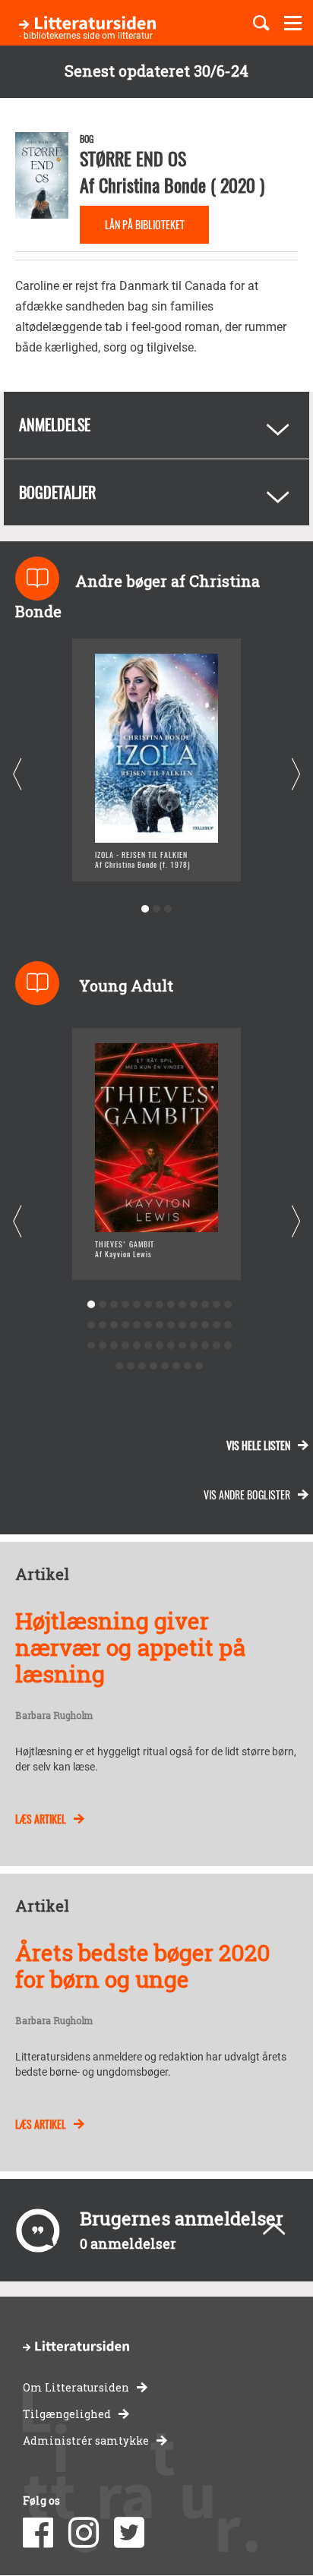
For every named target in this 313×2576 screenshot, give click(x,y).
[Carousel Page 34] (171, 1346)
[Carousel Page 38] (216, 1346)
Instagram (84, 2533)
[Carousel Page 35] (182, 1346)
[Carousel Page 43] (154, 1366)
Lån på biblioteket (145, 224)
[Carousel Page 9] (182, 1305)
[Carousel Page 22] (182, 1325)
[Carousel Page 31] (136, 1346)
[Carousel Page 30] (125, 1346)
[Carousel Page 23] (193, 1325)
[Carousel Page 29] (114, 1346)
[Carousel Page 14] (91, 1325)
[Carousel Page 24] (205, 1325)
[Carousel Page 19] (148, 1325)
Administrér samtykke (86, 2440)
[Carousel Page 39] (228, 1346)
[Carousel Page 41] (131, 1366)
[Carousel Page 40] (120, 1366)
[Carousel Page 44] (165, 1366)
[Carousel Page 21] (171, 1325)
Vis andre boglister (247, 1495)
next (296, 774)
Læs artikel (41, 1819)
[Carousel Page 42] (142, 1366)
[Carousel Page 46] (188, 1366)
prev (17, 774)
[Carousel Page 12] (216, 1305)
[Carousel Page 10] (193, 1305)
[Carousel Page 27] (91, 1346)
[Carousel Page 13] (228, 1305)
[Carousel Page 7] (159, 1305)
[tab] (156, 425)
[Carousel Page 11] (205, 1305)
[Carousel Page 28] (102, 1346)
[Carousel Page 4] (125, 1305)
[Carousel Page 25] (216, 1325)
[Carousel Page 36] (193, 1346)
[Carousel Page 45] (177, 1366)
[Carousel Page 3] (168, 909)
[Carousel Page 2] (157, 909)
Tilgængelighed (67, 2414)
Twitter (129, 2533)
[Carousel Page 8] (171, 1305)
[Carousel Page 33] (159, 1346)
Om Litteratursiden (76, 2387)
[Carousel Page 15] (102, 1325)
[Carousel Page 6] (148, 1305)
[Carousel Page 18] (136, 1325)
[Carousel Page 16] (114, 1325)
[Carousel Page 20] (159, 1325)
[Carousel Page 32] (148, 1346)
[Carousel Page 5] (136, 1305)
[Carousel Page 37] (205, 1346)
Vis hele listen (258, 1445)
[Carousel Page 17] (125, 1325)
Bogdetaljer (57, 492)
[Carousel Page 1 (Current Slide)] (145, 909)
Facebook (38, 2533)
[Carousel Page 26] (228, 1325)
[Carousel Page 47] (199, 1366)
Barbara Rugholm (54, 1716)
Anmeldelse (55, 424)
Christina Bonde (152, 184)
